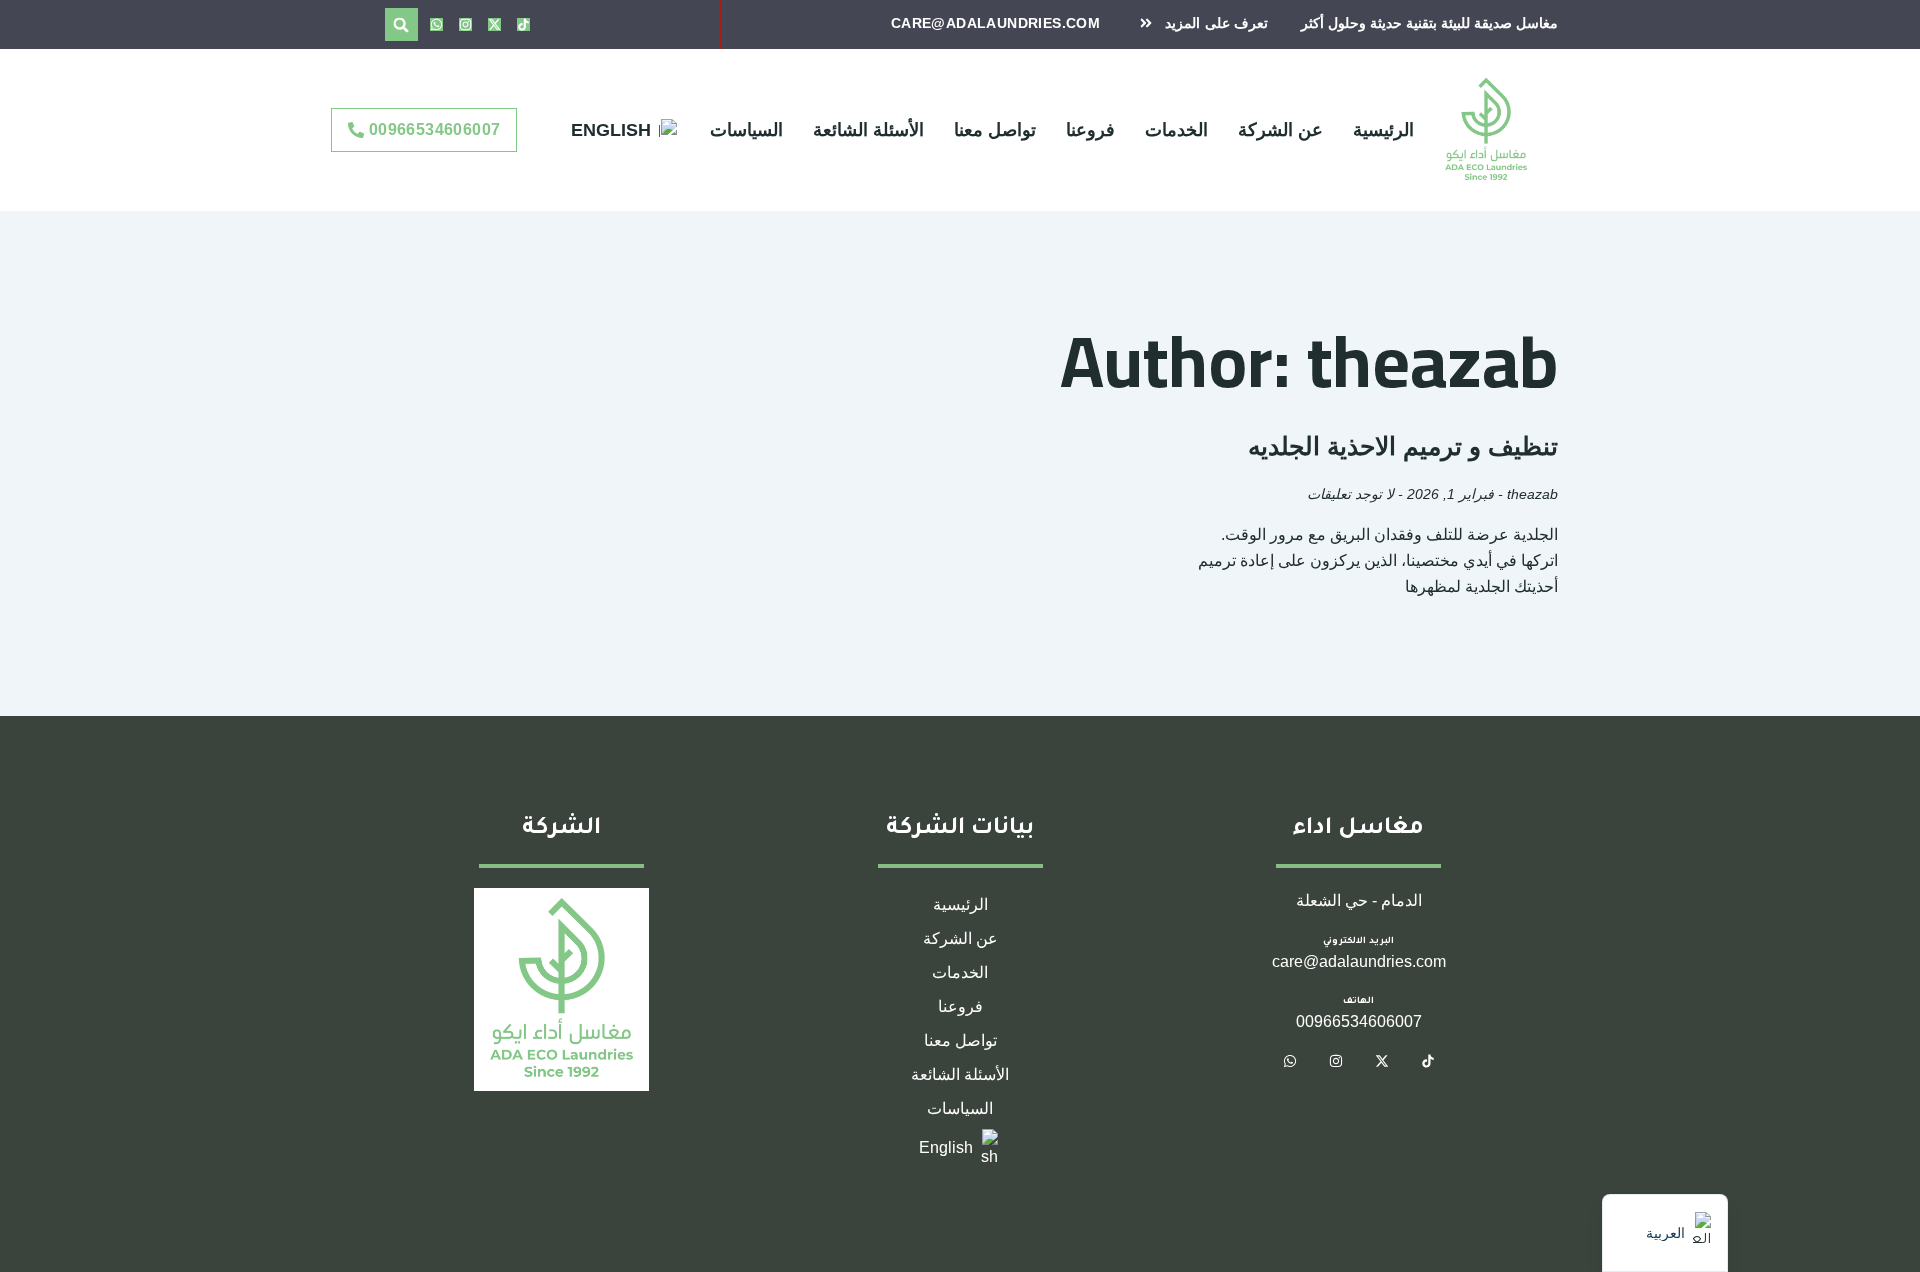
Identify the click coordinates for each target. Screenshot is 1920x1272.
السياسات (746, 130)
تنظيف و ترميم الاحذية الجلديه (1403, 446)
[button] (401, 24)
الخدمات (1176, 130)
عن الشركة (1280, 130)
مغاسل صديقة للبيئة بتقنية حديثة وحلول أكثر (1429, 23)
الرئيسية (1383, 130)
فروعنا (1090, 130)
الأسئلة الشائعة (868, 130)
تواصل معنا (995, 130)
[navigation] (1665, 1233)
